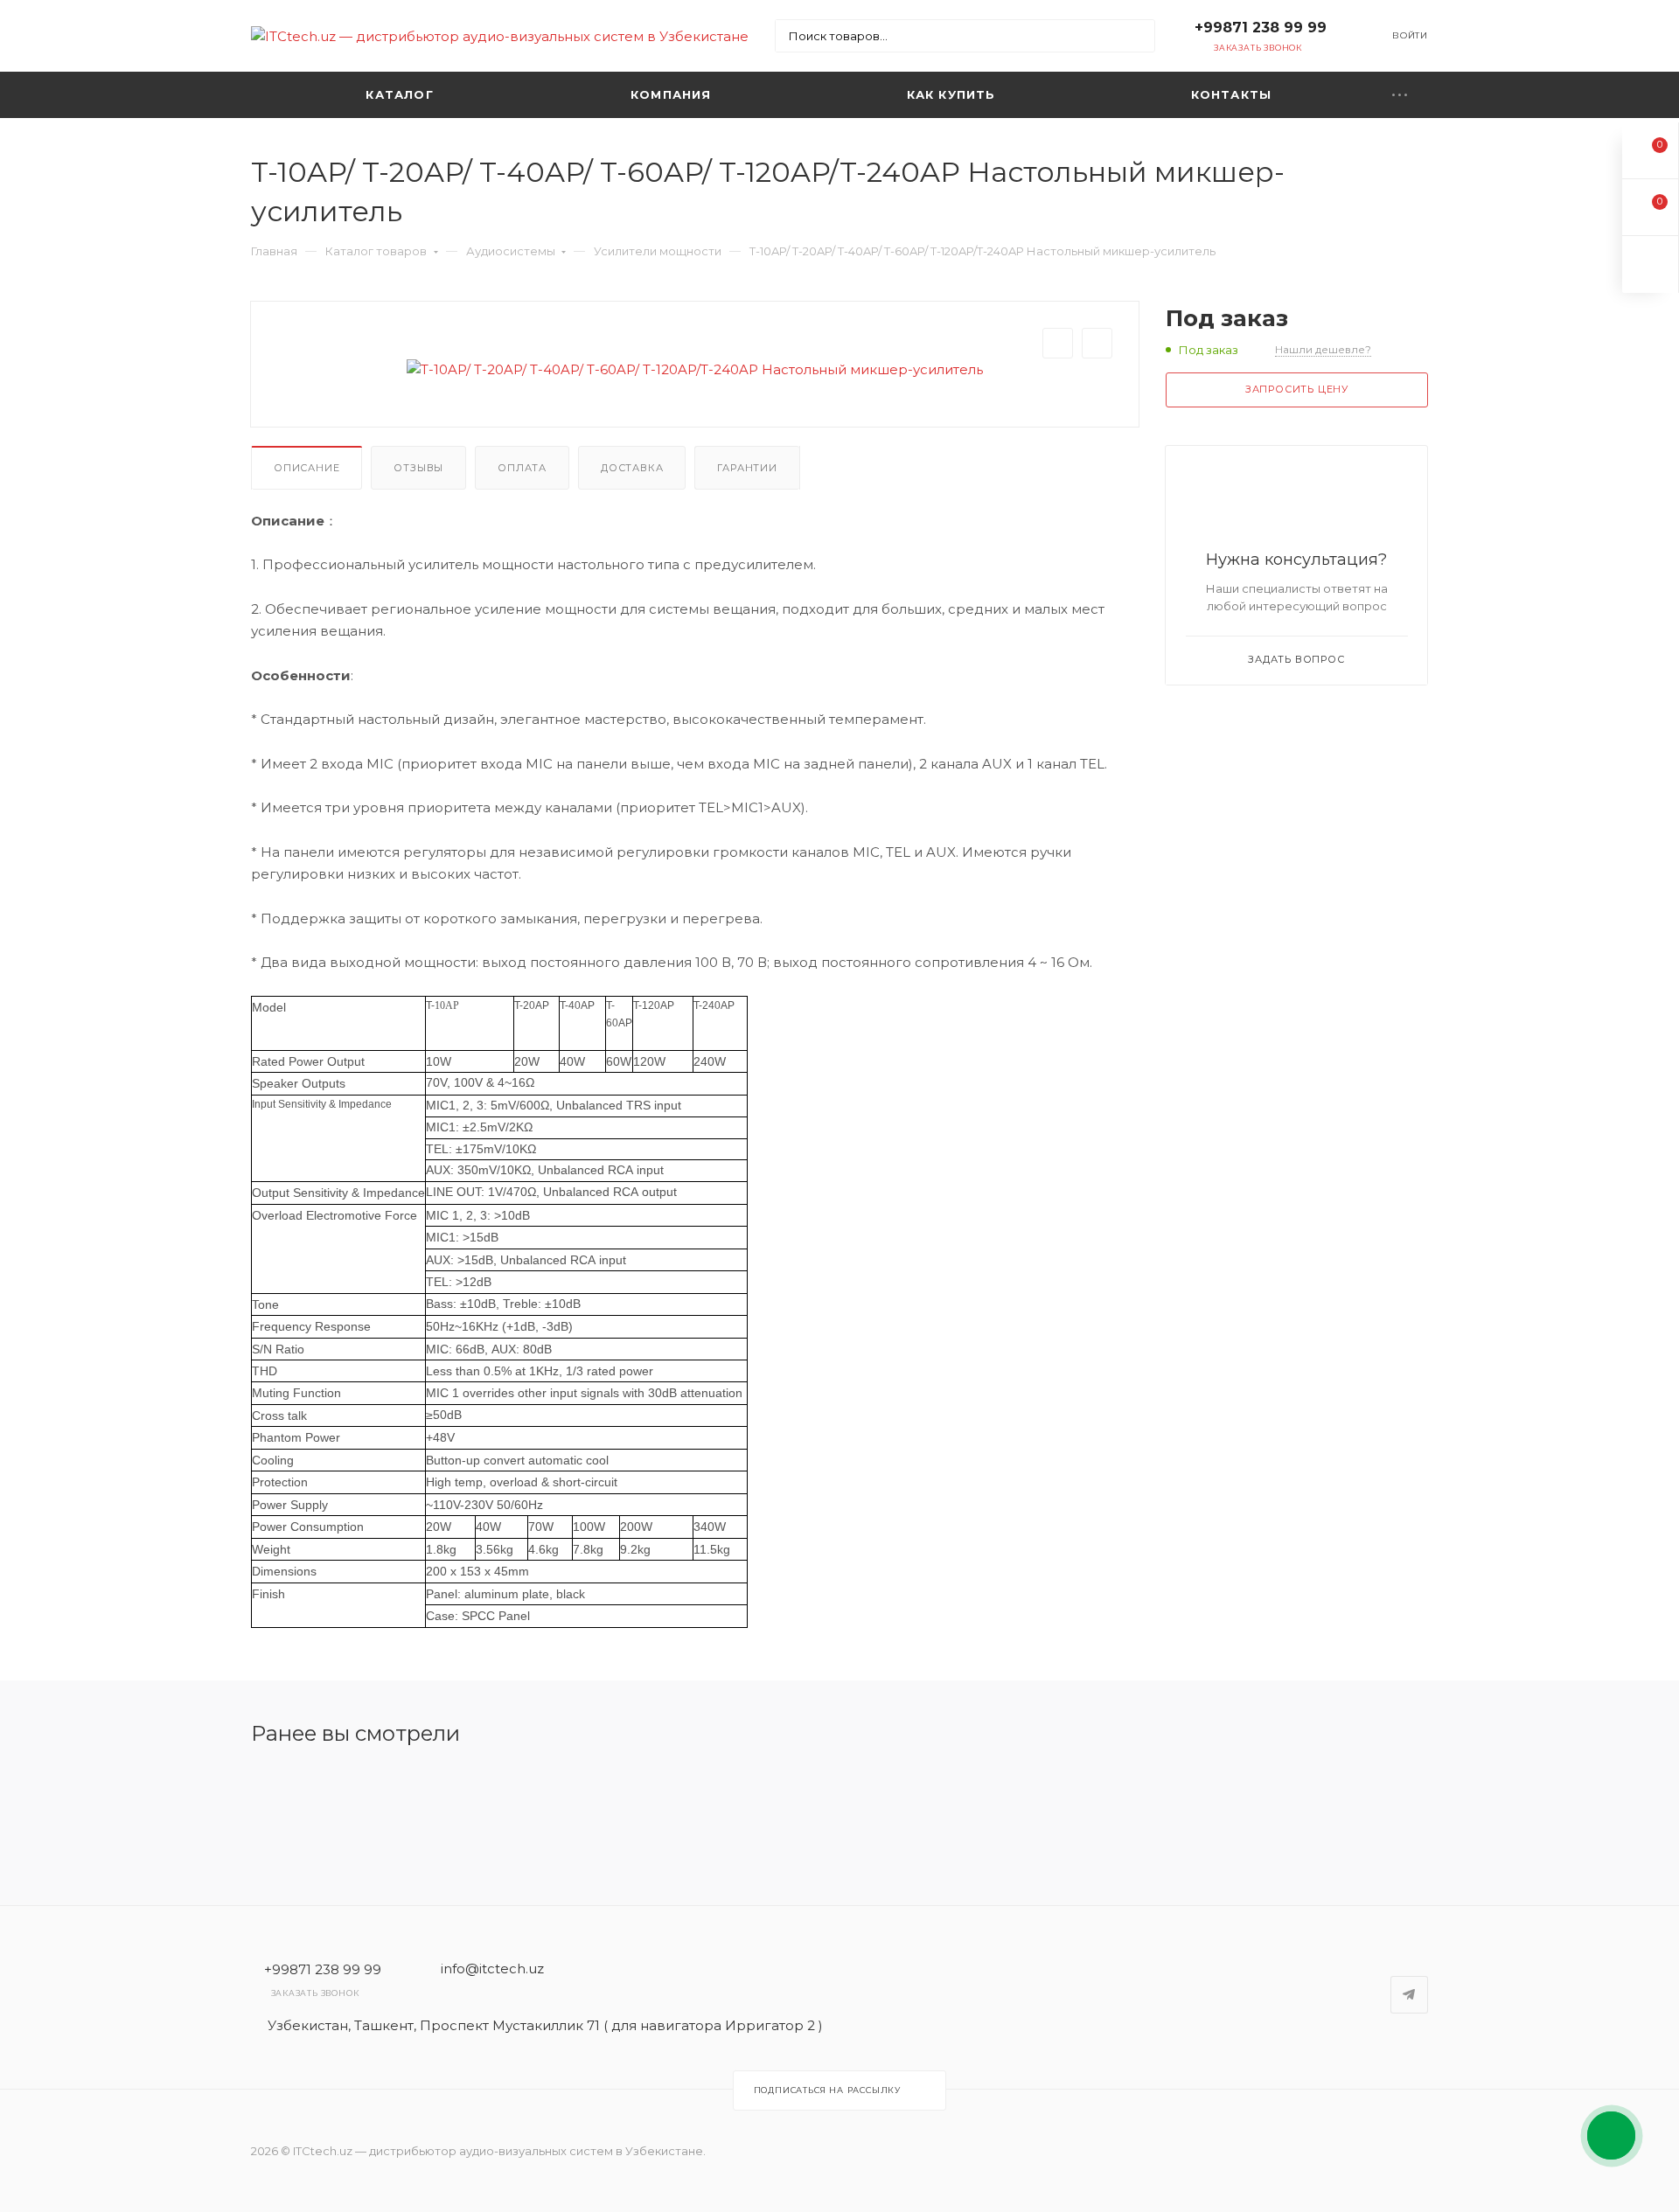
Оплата (522, 468)
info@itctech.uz (492, 1969)
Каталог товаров (376, 251)
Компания (671, 94)
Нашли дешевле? (1323, 349)
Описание (307, 468)
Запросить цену (1297, 389)
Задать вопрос (1296, 659)
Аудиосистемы (511, 251)
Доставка (632, 468)
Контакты (1232, 94)
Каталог (399, 94)
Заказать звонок (1258, 48)
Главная (274, 251)
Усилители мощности (658, 251)
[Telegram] (1409, 1995)
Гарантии (747, 468)
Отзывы (418, 468)
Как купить (951, 94)
